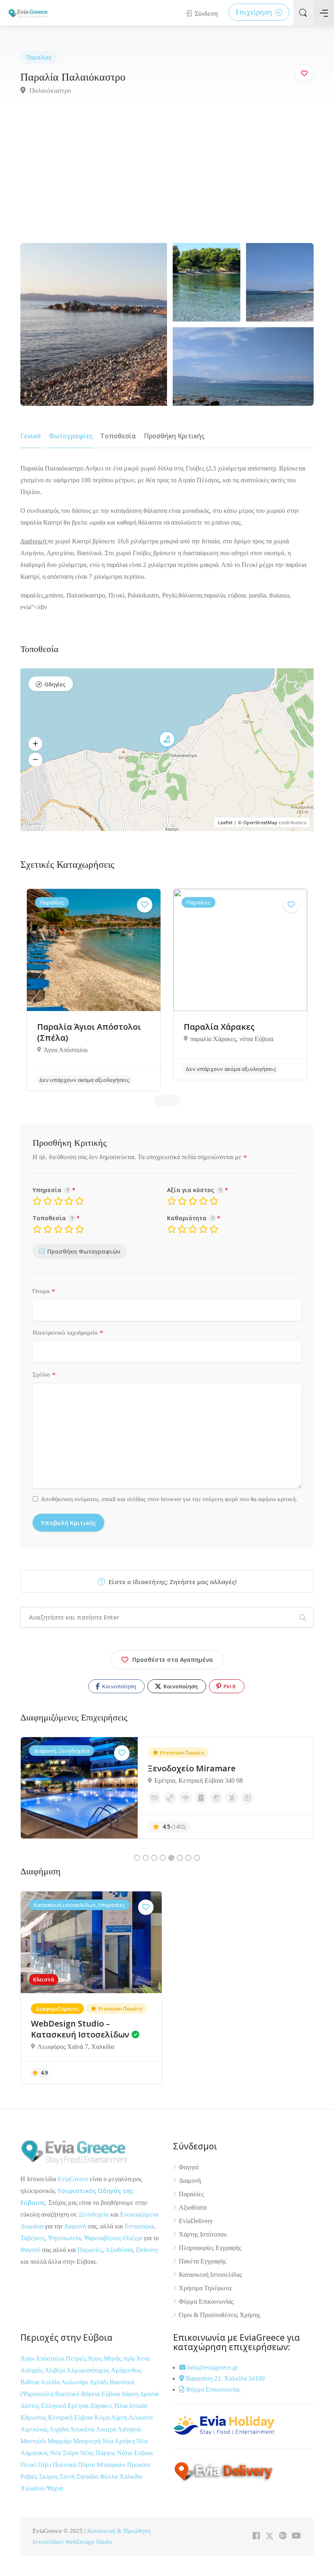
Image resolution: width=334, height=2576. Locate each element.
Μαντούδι (34, 2441)
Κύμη (103, 2417)
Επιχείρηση (255, 12)
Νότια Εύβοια (135, 2453)
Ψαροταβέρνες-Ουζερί (113, 2238)
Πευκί (29, 2465)
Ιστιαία (138, 2406)
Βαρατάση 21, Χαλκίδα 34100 (224, 2378)
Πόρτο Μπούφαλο (102, 2465)
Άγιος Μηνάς (104, 2358)
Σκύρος (49, 2476)
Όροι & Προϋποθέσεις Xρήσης (220, 2315)
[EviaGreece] (29, 13)
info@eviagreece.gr (212, 2367)
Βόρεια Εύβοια (101, 2394)
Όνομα (44, 1291)
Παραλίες (39, 57)
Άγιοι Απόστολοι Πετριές (54, 2358)
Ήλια (122, 2406)
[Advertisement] (167, 182)
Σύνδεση (205, 14)
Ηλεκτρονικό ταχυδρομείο (68, 1333)
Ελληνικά (54, 2406)
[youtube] (296, 2536)
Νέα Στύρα (65, 2453)
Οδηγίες (55, 684)
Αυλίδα (51, 2382)
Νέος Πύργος (99, 2453)
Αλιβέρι (55, 2370)
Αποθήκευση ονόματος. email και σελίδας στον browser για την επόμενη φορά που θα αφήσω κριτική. (169, 1499)
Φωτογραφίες (71, 436)
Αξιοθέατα (119, 2250)
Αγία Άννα (136, 2358)
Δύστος (30, 2406)
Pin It (229, 1686)
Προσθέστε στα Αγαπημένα (173, 1660)
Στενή (68, 2476)
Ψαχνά (55, 2488)
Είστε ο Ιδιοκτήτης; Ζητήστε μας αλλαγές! (172, 1582)
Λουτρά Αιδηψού (118, 2429)
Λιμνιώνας (35, 2429)
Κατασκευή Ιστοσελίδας (210, 2275)
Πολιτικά (65, 2465)
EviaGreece (73, 2179)
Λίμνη (120, 2417)
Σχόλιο (44, 1375)
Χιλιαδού (33, 2488)
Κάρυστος (34, 2417)
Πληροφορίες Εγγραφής (210, 2248)
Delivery (147, 2250)
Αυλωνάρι (75, 2382)
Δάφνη (131, 2394)
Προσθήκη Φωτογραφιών (84, 1251)
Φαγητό (30, 2250)
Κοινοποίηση (119, 1686)
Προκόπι (138, 2465)
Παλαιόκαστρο (49, 91)
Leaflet (225, 822)
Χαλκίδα (131, 2476)
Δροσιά (149, 2394)
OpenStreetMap (260, 822)
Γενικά (31, 436)
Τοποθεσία (118, 436)
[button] (35, 744)
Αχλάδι (99, 2382)
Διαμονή (75, 2226)
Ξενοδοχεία (94, 2214)
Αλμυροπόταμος (89, 2370)
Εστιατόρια (139, 2226)
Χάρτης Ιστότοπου (203, 2234)
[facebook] (256, 2536)
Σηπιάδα (87, 2476)
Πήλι (45, 2465)
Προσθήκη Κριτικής (174, 436)
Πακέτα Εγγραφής (202, 2261)
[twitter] (269, 2536)
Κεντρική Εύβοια (71, 2417)
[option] (94, 990)
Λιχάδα (59, 2429)
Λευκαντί (141, 2417)
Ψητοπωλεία (64, 2238)
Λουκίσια (83, 2429)
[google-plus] (283, 2536)
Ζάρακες (102, 2406)
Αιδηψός (32, 2370)
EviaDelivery (196, 2221)
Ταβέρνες (33, 2238)
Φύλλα (110, 2476)
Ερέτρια (79, 2406)
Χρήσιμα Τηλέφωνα (205, 2288)
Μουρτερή (88, 2441)
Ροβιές (30, 2476)
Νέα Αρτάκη (119, 2441)
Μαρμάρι (60, 2441)
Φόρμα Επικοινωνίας (206, 2301)
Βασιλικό (68, 2394)
